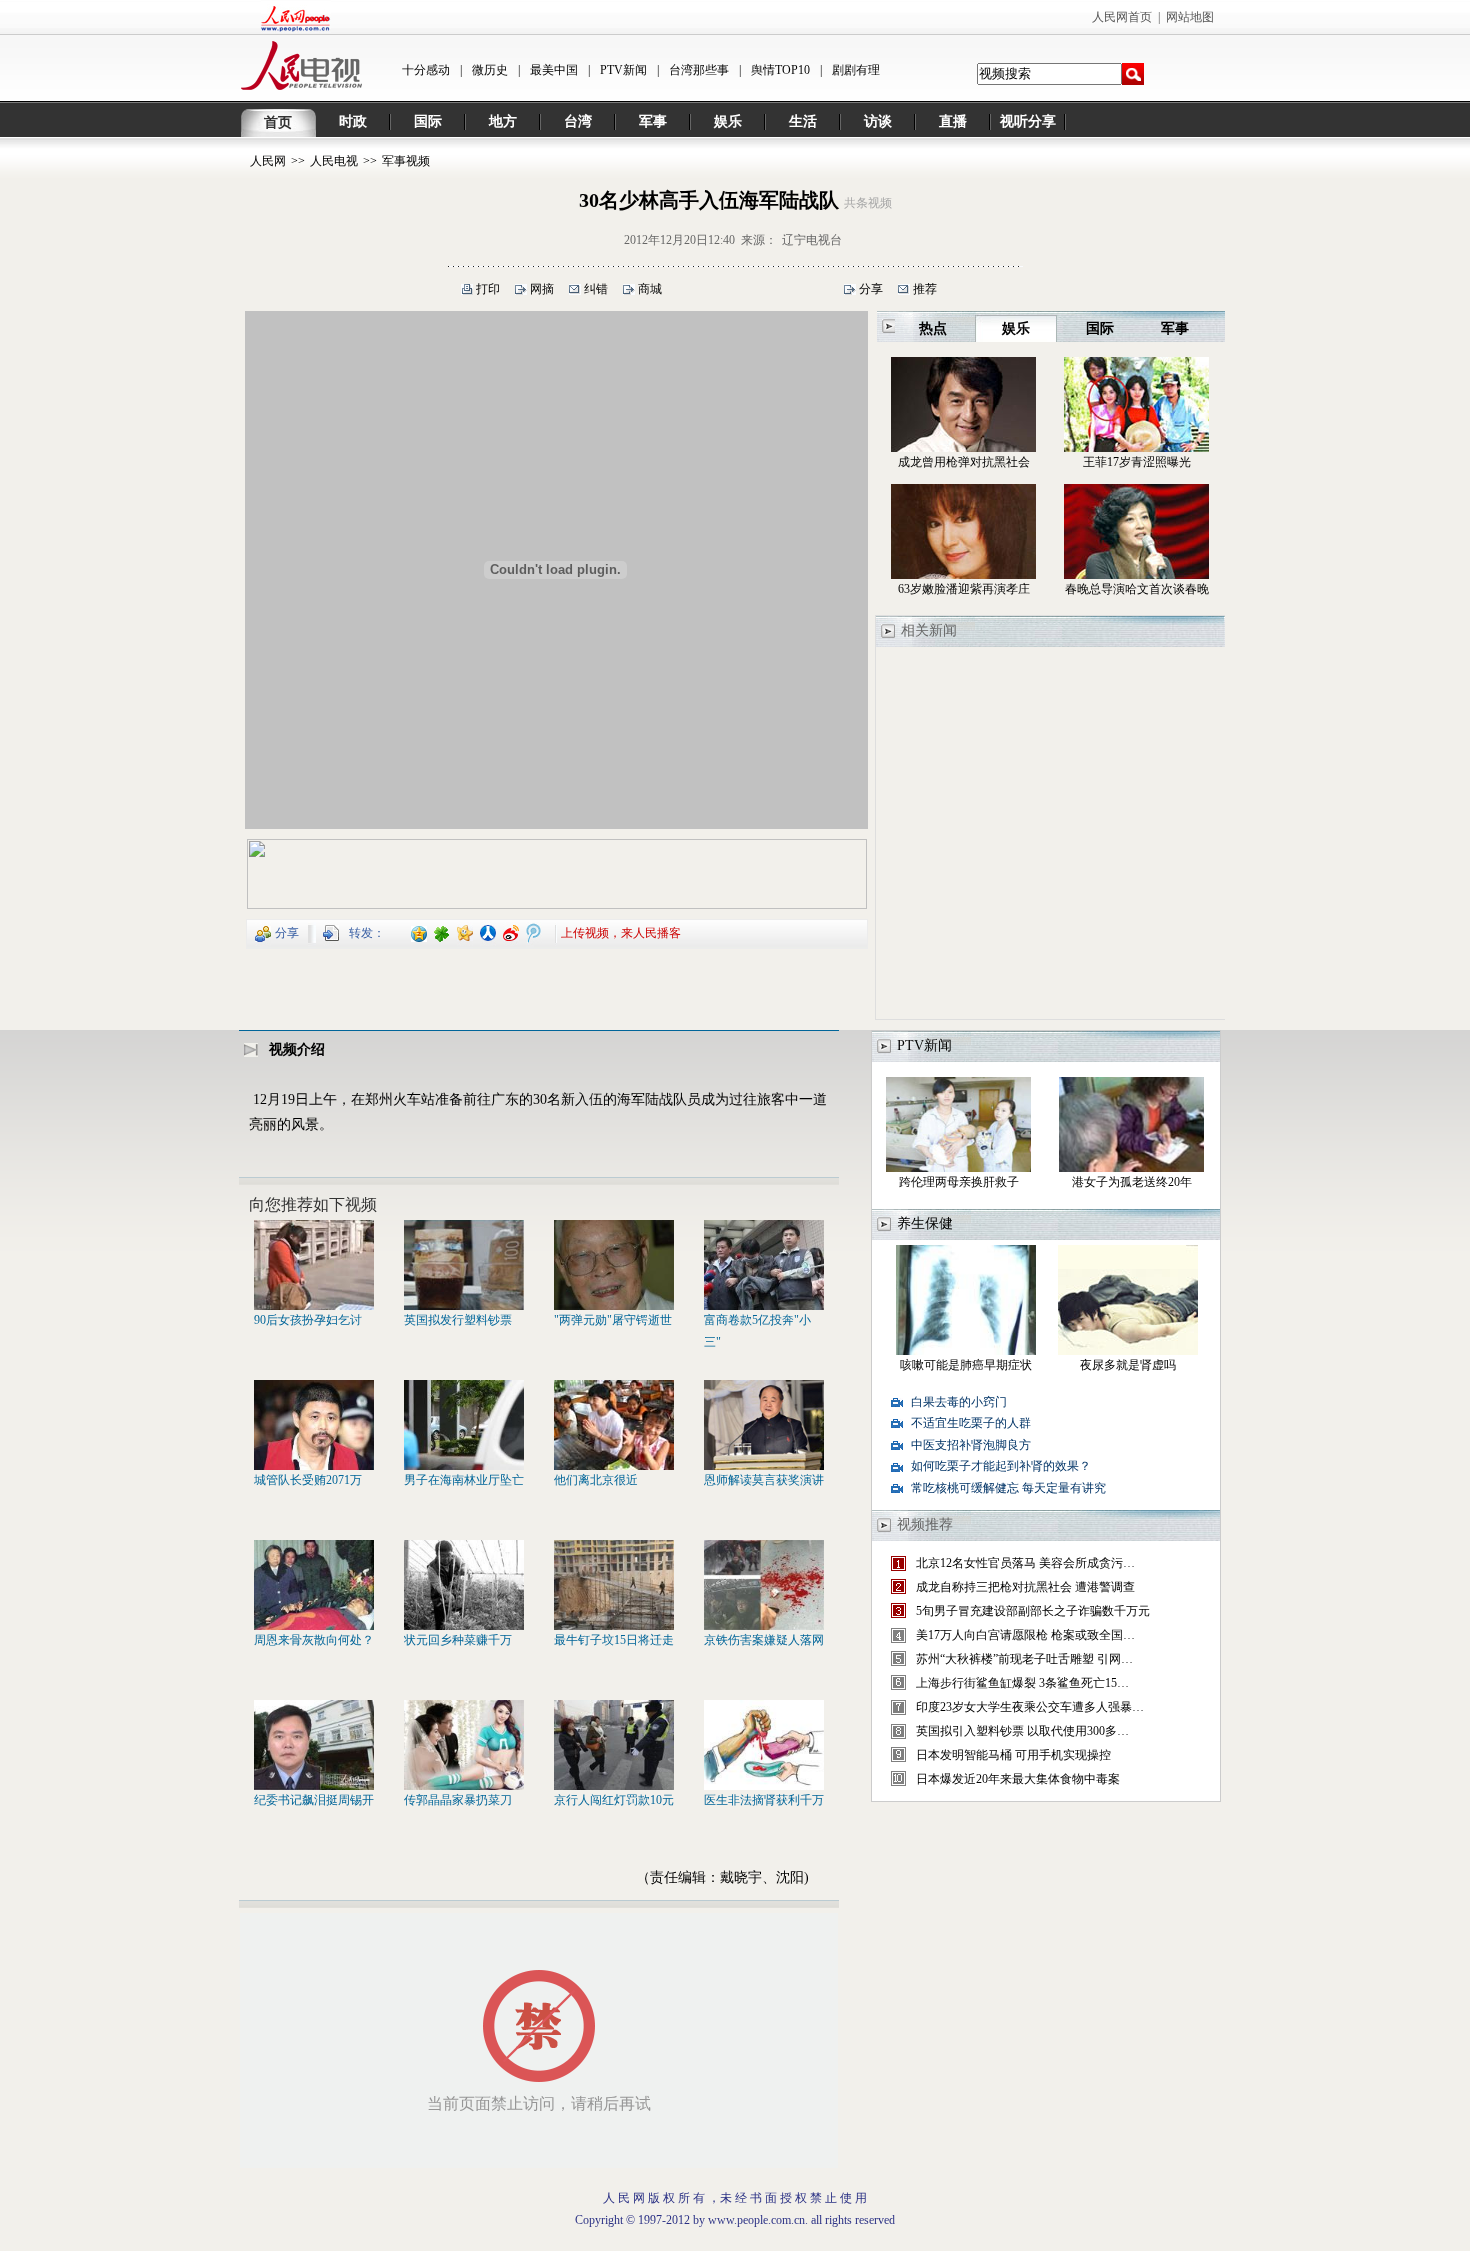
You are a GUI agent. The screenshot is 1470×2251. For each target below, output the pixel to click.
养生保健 (925, 1223)
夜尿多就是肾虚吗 (1128, 1365)
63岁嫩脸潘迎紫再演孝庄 (964, 589)
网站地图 (1190, 17)
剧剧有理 (856, 70)
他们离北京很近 (596, 1480)
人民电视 (334, 161)
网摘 (542, 289)
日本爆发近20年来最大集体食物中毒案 (1018, 1779)
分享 (871, 289)
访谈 (878, 121)
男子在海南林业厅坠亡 (464, 1480)
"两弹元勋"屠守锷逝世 (613, 1320)
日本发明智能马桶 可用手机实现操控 (1013, 1755)
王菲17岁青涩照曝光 (1137, 462)
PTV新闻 (623, 70)
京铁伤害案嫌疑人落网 (764, 1640)
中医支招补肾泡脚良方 (971, 1445)
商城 (650, 289)
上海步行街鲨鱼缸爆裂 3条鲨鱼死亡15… (1022, 1683)
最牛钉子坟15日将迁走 (614, 1640)
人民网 (268, 161)
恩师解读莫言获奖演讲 (764, 1480)
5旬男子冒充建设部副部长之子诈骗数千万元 (1033, 1611)
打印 (488, 289)
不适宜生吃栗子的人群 (971, 1423)
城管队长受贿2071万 (308, 1480)
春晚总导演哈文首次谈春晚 (1137, 589)
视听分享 (1028, 121)
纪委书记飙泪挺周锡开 (314, 1800)
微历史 (490, 70)
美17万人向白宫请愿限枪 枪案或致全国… (1025, 1635)
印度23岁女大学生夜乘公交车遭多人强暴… (1030, 1707)
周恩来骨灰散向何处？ (314, 1640)
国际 (428, 121)
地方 (503, 121)
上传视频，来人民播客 (621, 932)
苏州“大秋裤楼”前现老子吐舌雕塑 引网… (1024, 1659)
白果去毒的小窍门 (959, 1402)
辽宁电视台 (812, 240)
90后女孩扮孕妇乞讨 (308, 1320)
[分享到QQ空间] (419, 932)
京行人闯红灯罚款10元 (614, 1800)
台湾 (578, 121)
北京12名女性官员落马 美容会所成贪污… (1025, 1563)
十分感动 (426, 70)
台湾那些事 (699, 70)
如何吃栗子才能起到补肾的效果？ (1001, 1466)
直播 (953, 121)
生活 (803, 121)
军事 (653, 121)
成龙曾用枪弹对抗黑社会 (964, 462)
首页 (278, 122)
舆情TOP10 (780, 70)
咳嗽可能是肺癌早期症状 (966, 1365)
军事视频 (406, 161)
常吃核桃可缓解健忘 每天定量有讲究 (1008, 1488)
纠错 (596, 289)
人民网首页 (1122, 17)
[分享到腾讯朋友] (442, 932)
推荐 (925, 289)
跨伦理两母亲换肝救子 (959, 1182)
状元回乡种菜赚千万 (458, 1640)
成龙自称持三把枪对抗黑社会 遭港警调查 (1025, 1587)
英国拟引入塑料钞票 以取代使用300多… (1022, 1731)
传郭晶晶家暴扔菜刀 (458, 1800)
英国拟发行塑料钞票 (458, 1320)
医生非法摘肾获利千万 (764, 1800)
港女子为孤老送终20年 (1132, 1182)
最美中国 (554, 70)
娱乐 (728, 121)
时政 (353, 121)
